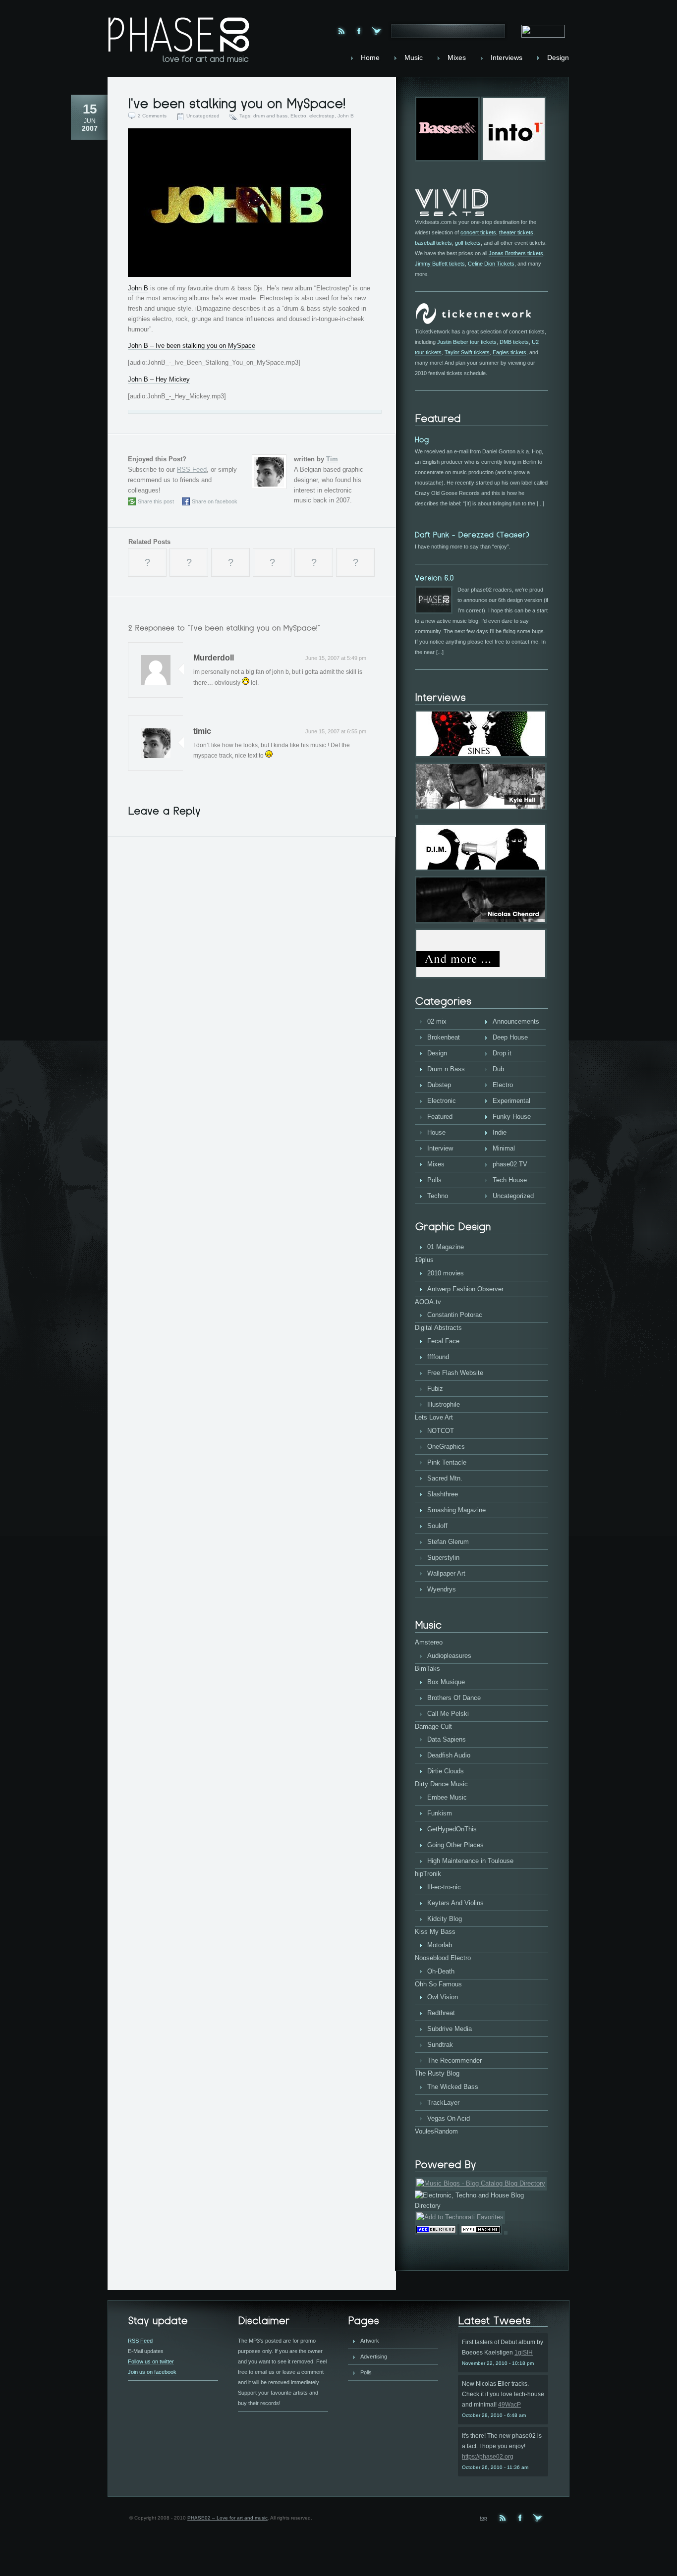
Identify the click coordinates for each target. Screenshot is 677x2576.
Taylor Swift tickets (467, 352)
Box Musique (446, 1682)
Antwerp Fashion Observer (465, 1289)
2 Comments (152, 116)
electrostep (322, 116)
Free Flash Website (455, 1373)
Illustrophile (444, 1404)
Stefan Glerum (448, 1542)
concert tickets (478, 232)
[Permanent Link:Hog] (422, 439)
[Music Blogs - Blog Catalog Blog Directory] (481, 2183)
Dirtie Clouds (446, 1771)
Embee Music (447, 1797)
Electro (298, 116)
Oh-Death (441, 1971)
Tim (332, 459)
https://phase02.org (488, 2457)
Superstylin (443, 1558)
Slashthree (443, 1494)
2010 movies (446, 1273)
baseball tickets (433, 243)
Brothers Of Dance (454, 1698)
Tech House (510, 1180)
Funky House (512, 1117)
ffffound (438, 1357)
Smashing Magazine (456, 1510)
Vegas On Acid (449, 2118)
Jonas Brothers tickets (516, 253)
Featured (440, 1117)
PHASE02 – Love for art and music (227, 2518)
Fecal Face (443, 1341)
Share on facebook (215, 501)
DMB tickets (514, 342)
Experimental (511, 1101)
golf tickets (468, 243)
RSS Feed (192, 469)
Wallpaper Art (446, 1573)
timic (202, 731)
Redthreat (441, 2013)
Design (437, 1053)
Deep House (510, 1037)
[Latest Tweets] (503, 2321)
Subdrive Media (450, 2029)
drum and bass (270, 116)
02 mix (437, 1021)
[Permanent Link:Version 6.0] (434, 577)
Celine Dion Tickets (491, 264)
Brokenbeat (444, 1037)
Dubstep (439, 1085)
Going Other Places (455, 1845)
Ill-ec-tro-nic (444, 1887)
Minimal (504, 1148)
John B (346, 116)
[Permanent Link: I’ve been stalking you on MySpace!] (237, 103)
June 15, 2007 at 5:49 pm (336, 658)
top (483, 2518)
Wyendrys (442, 1589)
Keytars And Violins (455, 1903)
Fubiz (435, 1389)
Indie (500, 1132)
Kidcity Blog (445, 1919)
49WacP (509, 2405)
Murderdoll (214, 658)
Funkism (440, 1813)
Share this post (156, 501)
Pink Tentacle (447, 1462)
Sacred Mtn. (445, 1478)
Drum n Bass (446, 1069)
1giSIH (524, 2353)
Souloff (437, 1526)
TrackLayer (443, 2103)
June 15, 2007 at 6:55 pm (336, 731)
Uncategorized (203, 116)
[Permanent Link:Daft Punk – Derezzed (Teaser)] (472, 534)
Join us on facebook (152, 2372)
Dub (498, 1069)
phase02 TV (510, 1164)
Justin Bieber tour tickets (467, 342)
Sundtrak (440, 2045)
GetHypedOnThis (452, 1829)
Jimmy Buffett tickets (440, 264)
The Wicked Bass (453, 2087)
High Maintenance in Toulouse (470, 1861)
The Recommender (454, 2060)
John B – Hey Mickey (159, 379)
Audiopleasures (449, 1656)
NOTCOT (441, 1431)
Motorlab (440, 1945)
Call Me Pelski (448, 1714)
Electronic (442, 1101)
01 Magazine (446, 1247)
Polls (434, 1180)
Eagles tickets (509, 352)
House (436, 1132)
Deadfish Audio (449, 1755)
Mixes (436, 1164)
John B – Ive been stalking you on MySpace (192, 346)
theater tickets (516, 232)
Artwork (370, 2341)
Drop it (502, 1053)
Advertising (374, 2357)
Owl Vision (443, 1997)
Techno (438, 1196)
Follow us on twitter (151, 2361)
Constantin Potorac (455, 1315)
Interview (440, 1148)
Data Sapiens (447, 1739)
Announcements (516, 1021)
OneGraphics (446, 1447)
